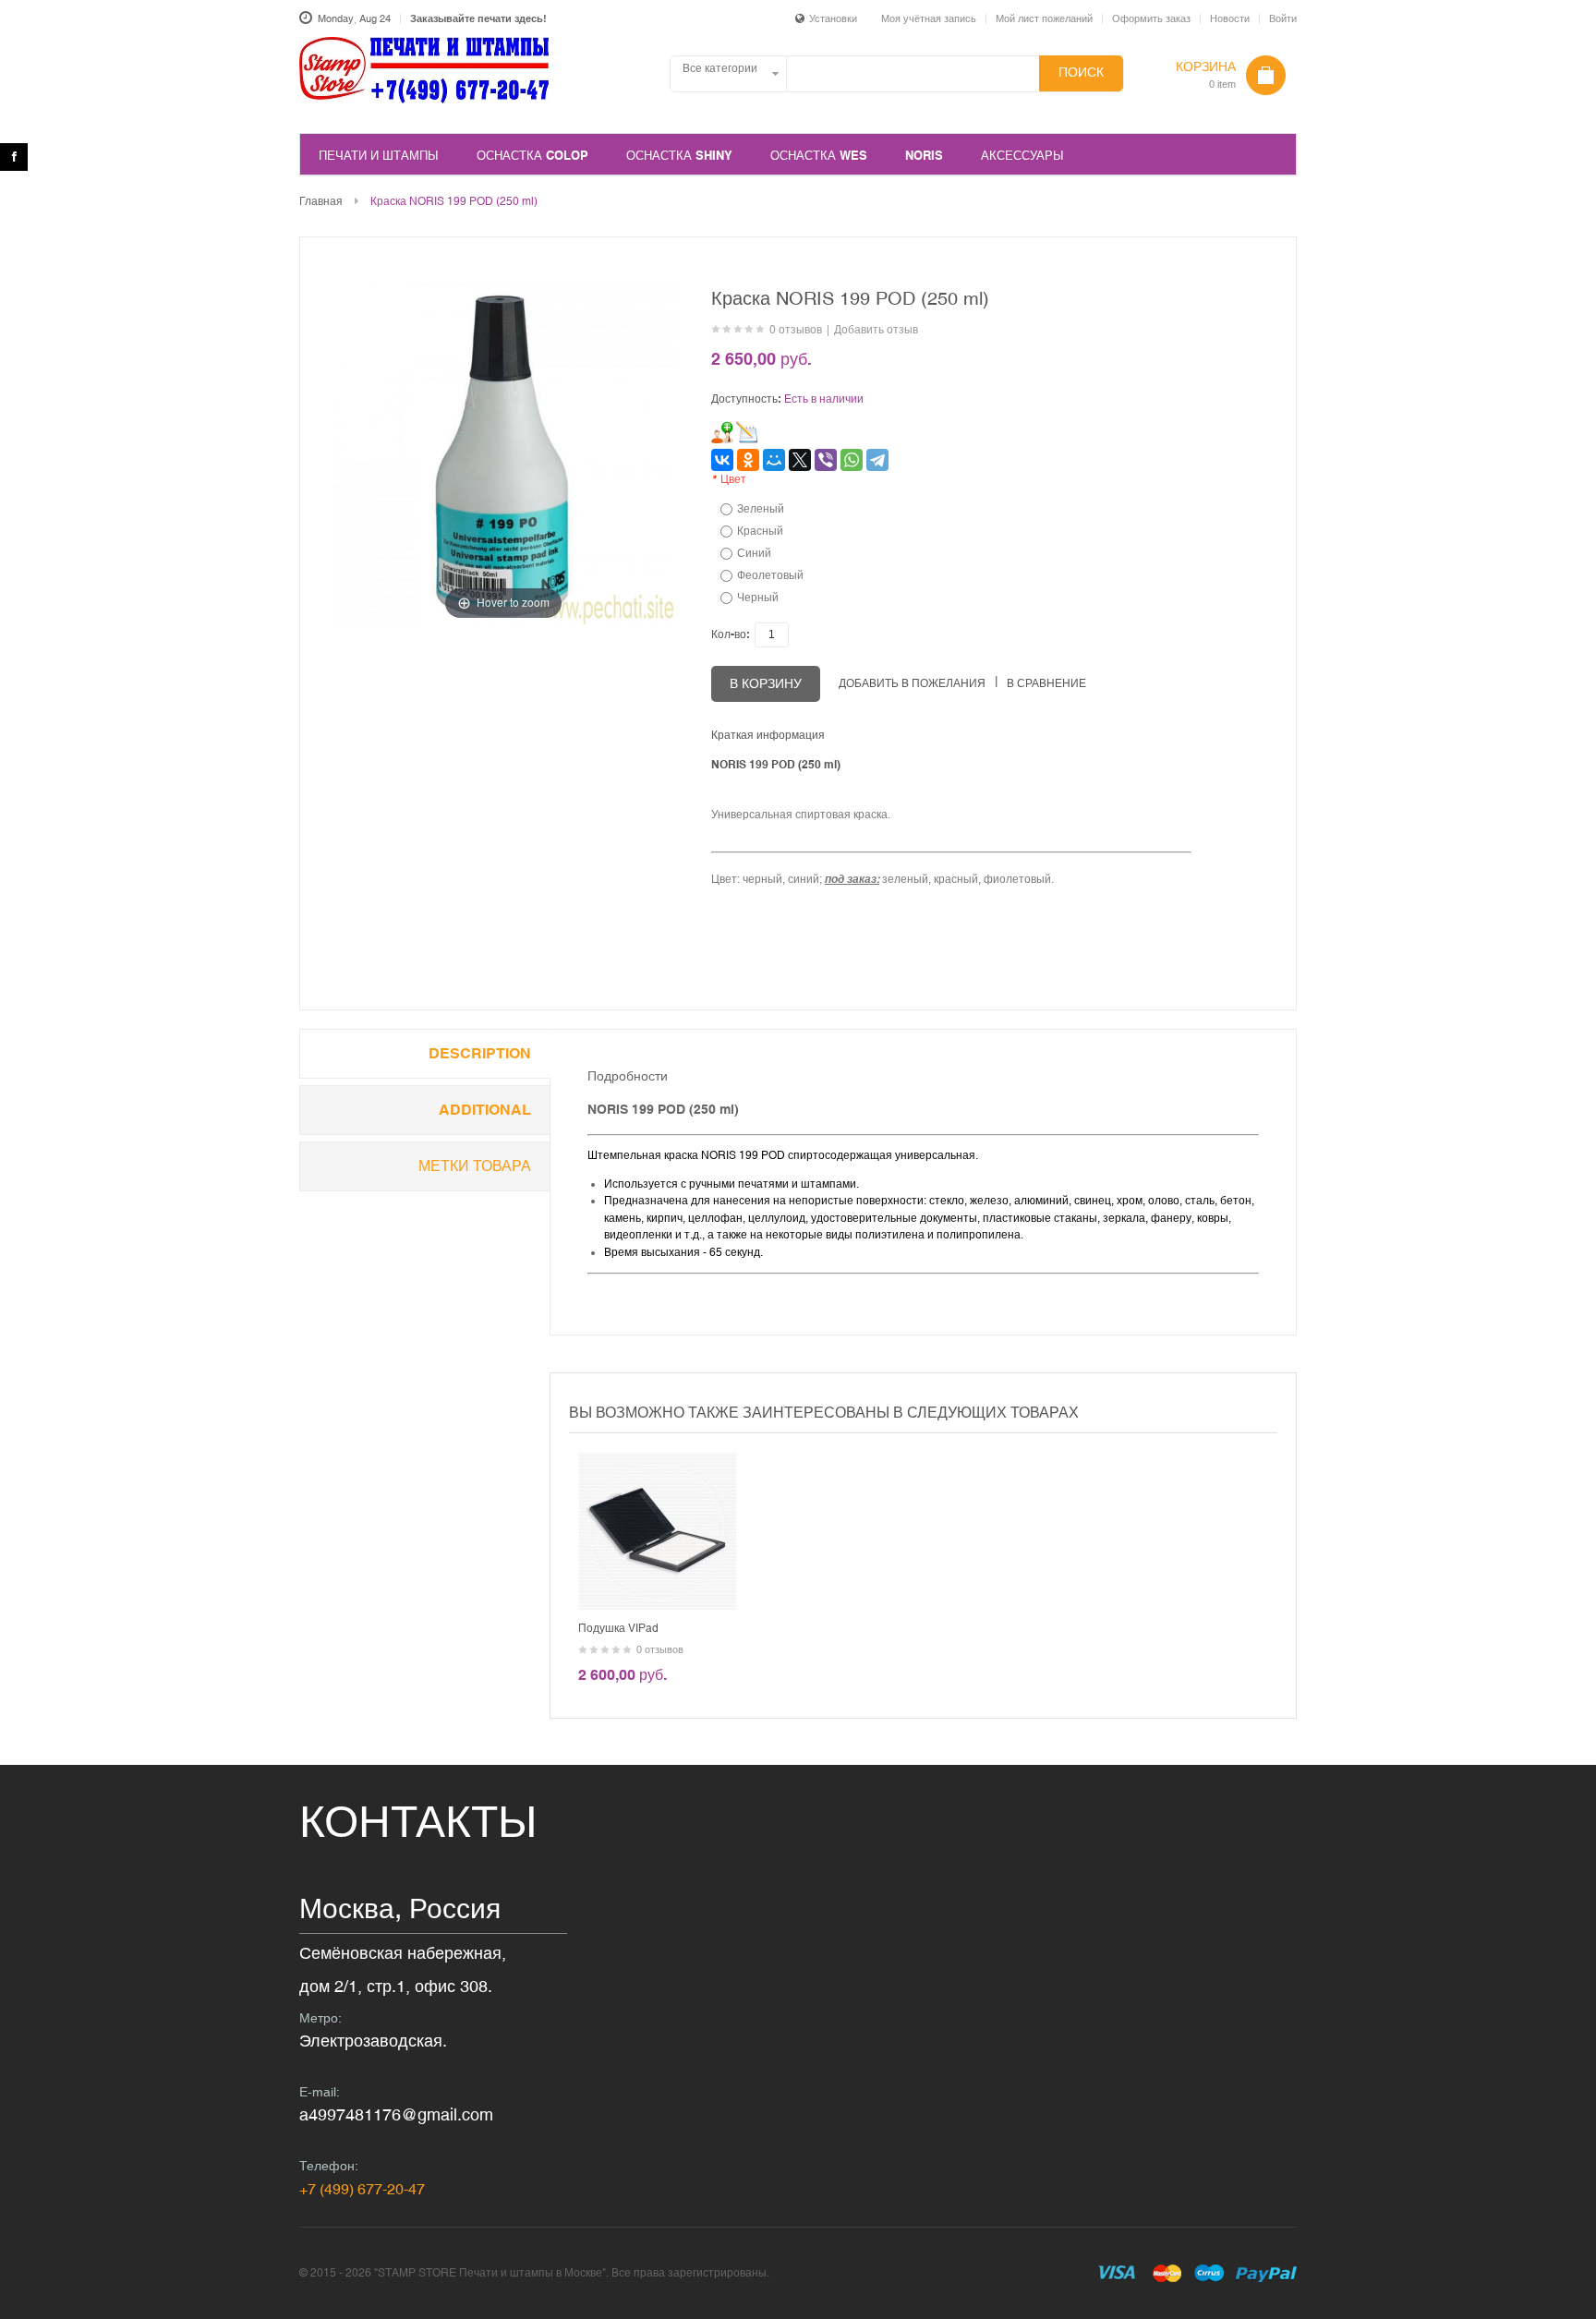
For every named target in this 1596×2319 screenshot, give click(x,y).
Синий (754, 553)
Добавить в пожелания (912, 683)
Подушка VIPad (618, 1628)
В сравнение (1046, 683)
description (480, 1053)
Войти (1283, 18)
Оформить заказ (1151, 18)
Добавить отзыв (876, 330)
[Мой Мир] (774, 460)
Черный (758, 598)
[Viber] (826, 460)
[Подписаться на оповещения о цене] (747, 432)
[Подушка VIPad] (658, 1461)
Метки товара (475, 1166)
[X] (800, 460)
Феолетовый (770, 575)
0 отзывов (796, 330)
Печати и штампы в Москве (424, 80)
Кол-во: (731, 634)
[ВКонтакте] (722, 460)
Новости (1230, 18)
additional (485, 1110)
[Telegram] (877, 460)
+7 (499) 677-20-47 (362, 2189)
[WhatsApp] (852, 460)
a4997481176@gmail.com (396, 2114)
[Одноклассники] (748, 460)
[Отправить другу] (722, 432)
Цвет (729, 479)
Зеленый (761, 509)
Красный (760, 531)
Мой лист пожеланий (1044, 18)
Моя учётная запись (929, 18)
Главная (321, 201)
